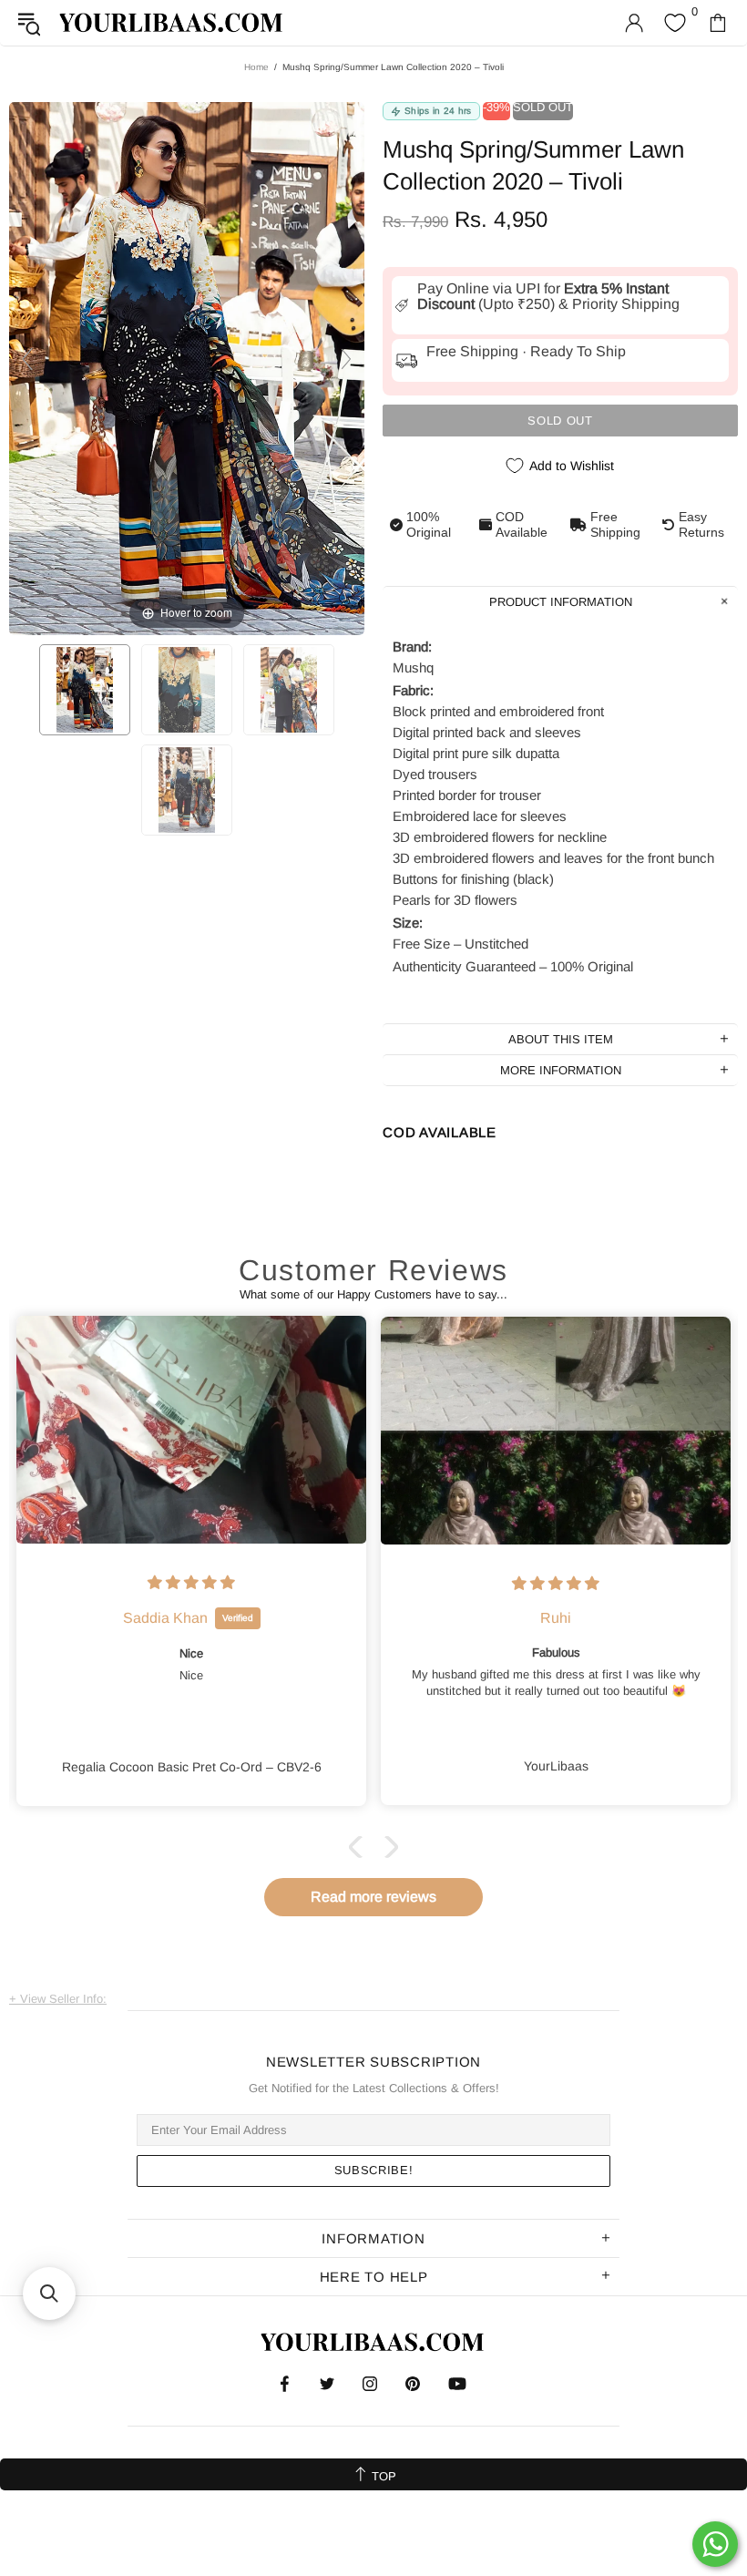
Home (256, 67)
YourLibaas (172, 22)
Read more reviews (373, 1897)
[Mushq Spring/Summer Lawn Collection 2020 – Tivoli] (85, 690)
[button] (360, 1847)
